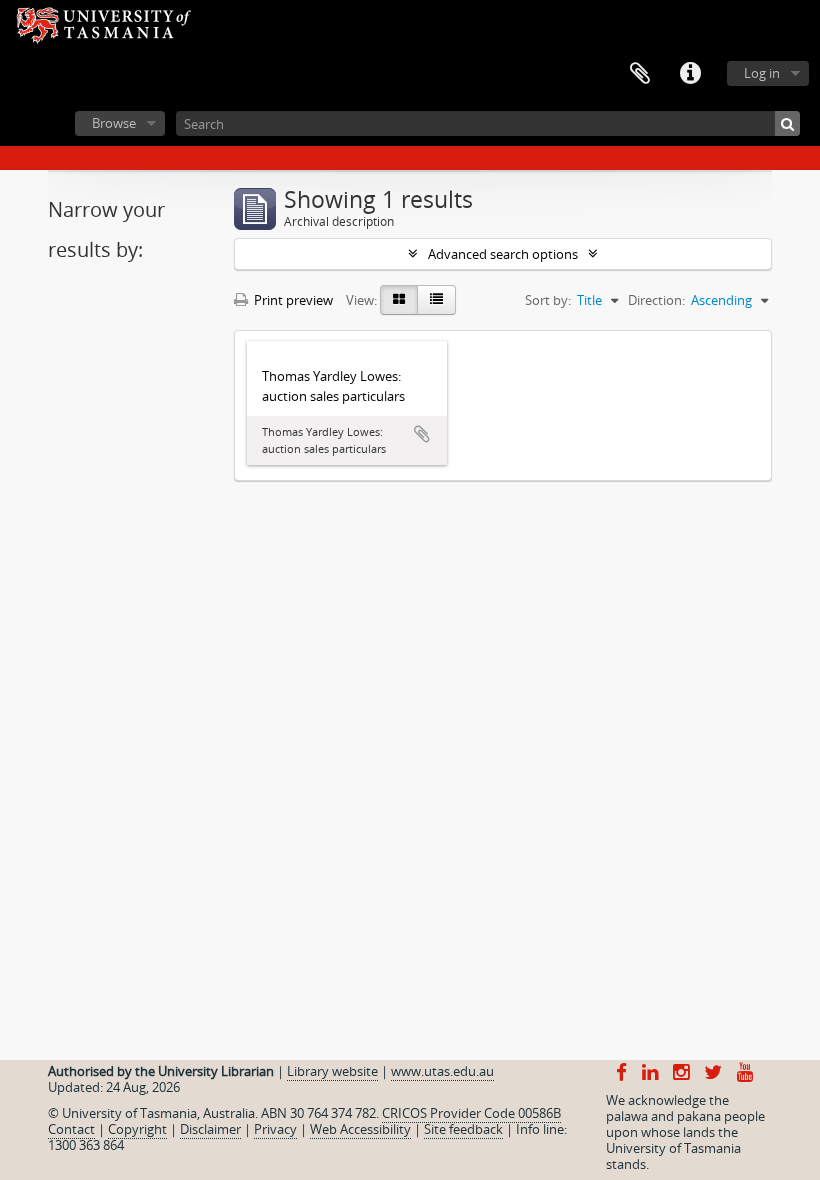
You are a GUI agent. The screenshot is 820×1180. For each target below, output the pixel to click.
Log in (762, 73)
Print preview (292, 300)
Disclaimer (210, 1129)
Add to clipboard (422, 434)
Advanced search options (503, 254)
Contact (71, 1129)
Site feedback (463, 1129)
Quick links (690, 74)
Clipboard (640, 74)
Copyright (137, 1129)
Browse (114, 123)
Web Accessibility (360, 1129)
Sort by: (548, 300)
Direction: (656, 300)
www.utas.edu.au (442, 1071)
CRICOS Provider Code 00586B (471, 1113)
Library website (332, 1071)
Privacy (275, 1129)
